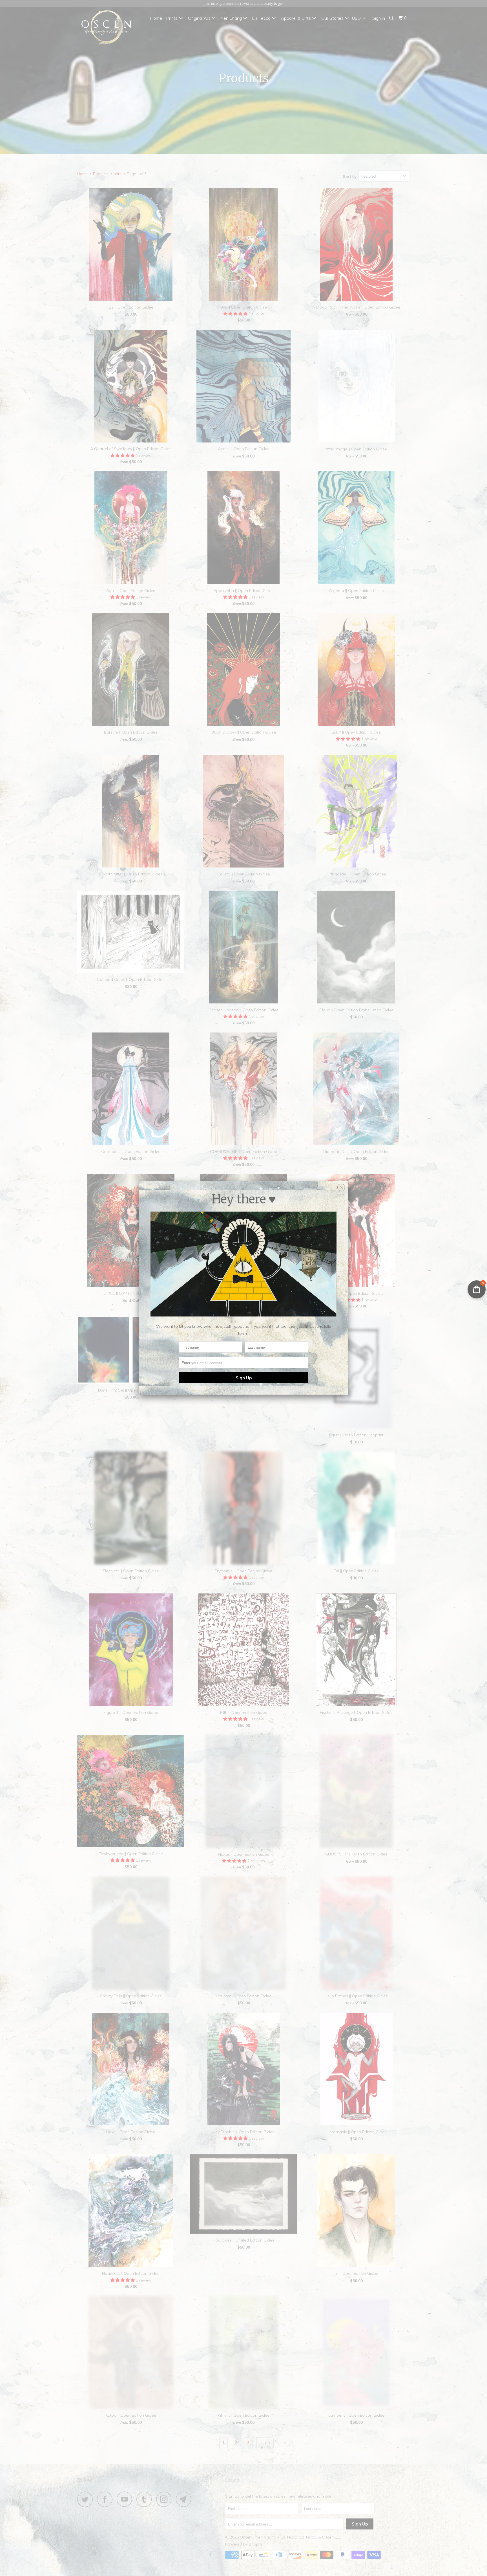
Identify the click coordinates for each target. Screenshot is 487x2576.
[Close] (341, 1186)
